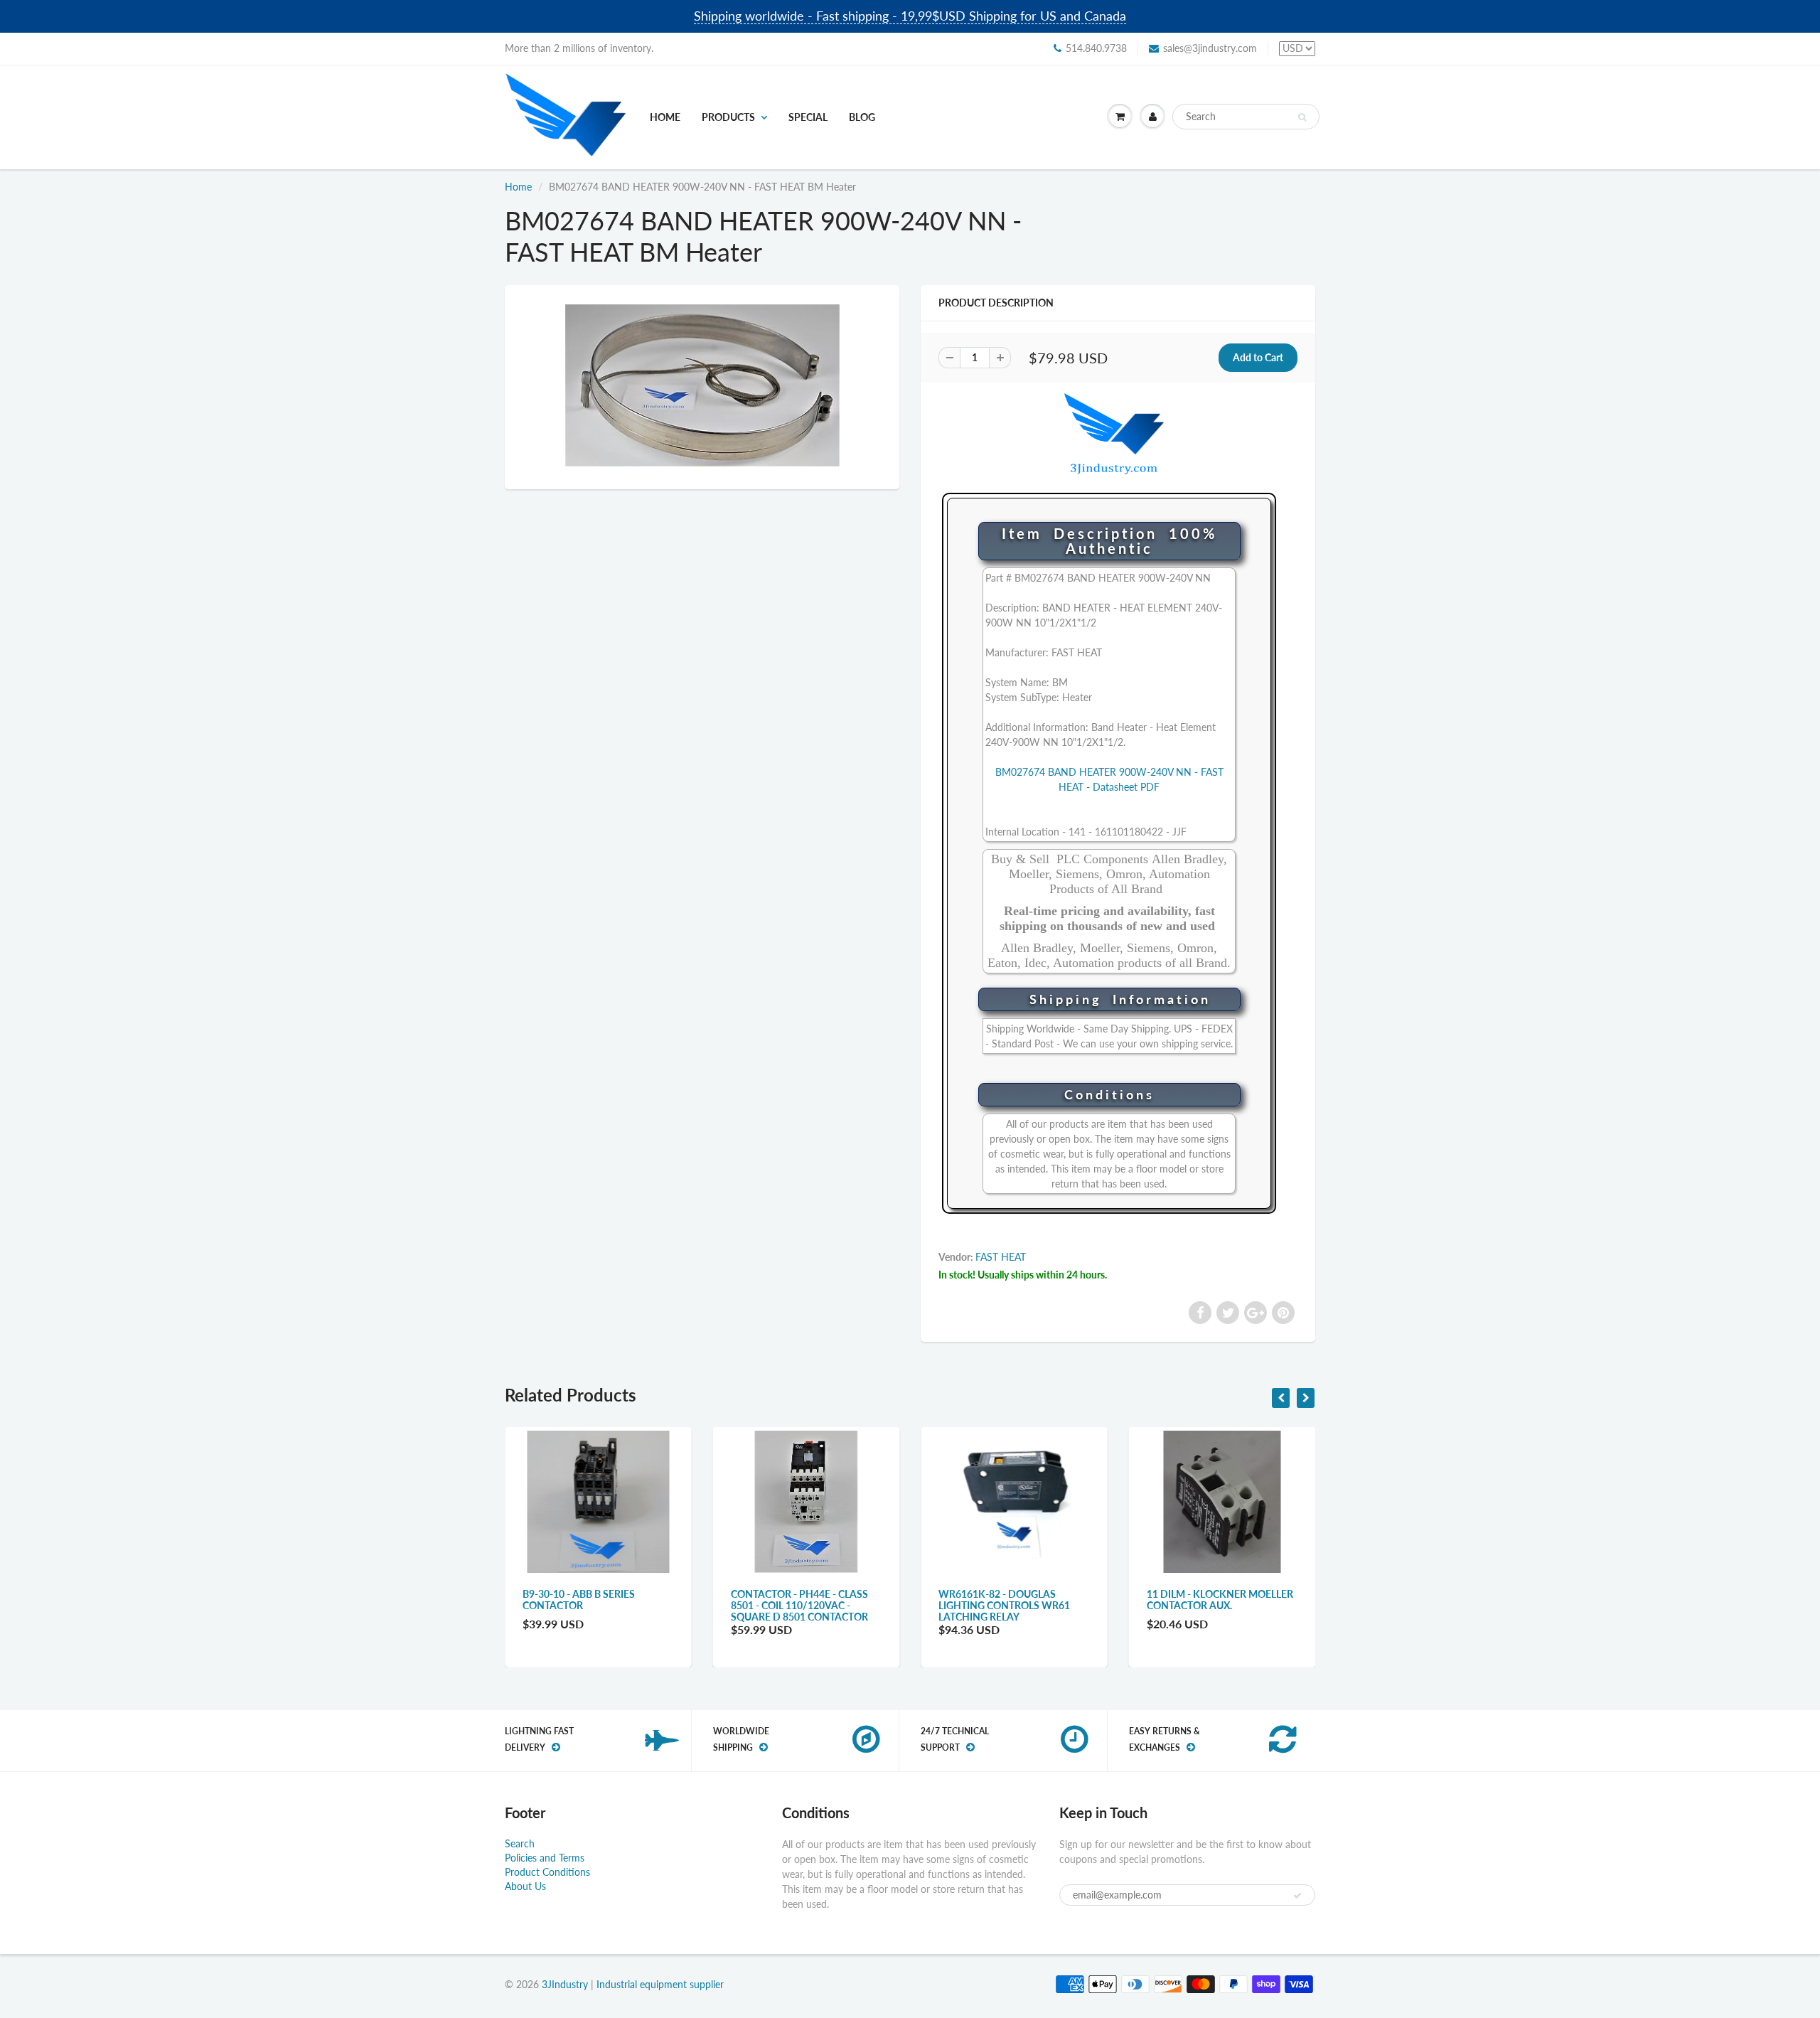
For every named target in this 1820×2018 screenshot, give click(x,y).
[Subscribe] (1297, 1896)
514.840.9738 (1096, 48)
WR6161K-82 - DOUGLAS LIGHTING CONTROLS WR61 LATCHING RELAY (797, 1605)
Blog (862, 117)
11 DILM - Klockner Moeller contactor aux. (1012, 1600)
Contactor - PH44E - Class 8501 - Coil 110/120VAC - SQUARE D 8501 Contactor (591, 1605)
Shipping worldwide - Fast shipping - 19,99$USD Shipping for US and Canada (910, 16)
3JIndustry (565, 1984)
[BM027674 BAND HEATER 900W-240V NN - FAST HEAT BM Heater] (702, 386)
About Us (525, 1886)
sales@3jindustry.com (1210, 48)
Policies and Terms (545, 1858)
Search (520, 1843)
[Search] (1302, 117)
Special (808, 117)
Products (728, 117)
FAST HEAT (1001, 1257)
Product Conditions (547, 1872)
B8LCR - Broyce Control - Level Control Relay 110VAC (1221, 1600)
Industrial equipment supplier (660, 1984)
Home (665, 117)
